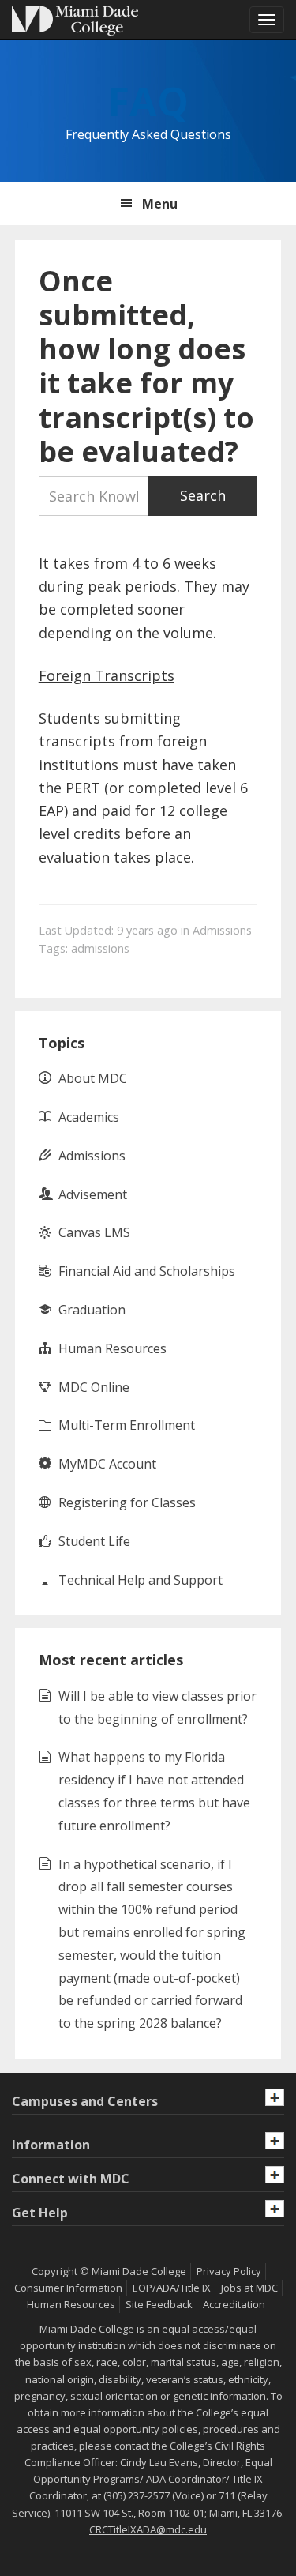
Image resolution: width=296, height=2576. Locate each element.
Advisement (93, 1194)
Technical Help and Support (141, 1580)
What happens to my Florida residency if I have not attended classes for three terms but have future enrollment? (154, 1791)
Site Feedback (159, 2304)
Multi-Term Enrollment (127, 1425)
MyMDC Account (107, 1464)
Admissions (222, 930)
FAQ (148, 101)
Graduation (92, 1310)
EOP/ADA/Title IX (172, 2288)
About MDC (93, 1078)
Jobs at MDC (249, 2288)
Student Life (94, 1541)
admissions (100, 948)
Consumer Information (68, 2288)
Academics (89, 1117)
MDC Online (94, 1387)
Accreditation (234, 2304)
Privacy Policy (229, 2271)
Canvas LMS (94, 1232)
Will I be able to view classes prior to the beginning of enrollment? (157, 1707)
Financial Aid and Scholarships (147, 1271)
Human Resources (112, 1348)
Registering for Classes (127, 1502)
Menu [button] (160, 204)
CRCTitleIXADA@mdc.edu (148, 2529)
